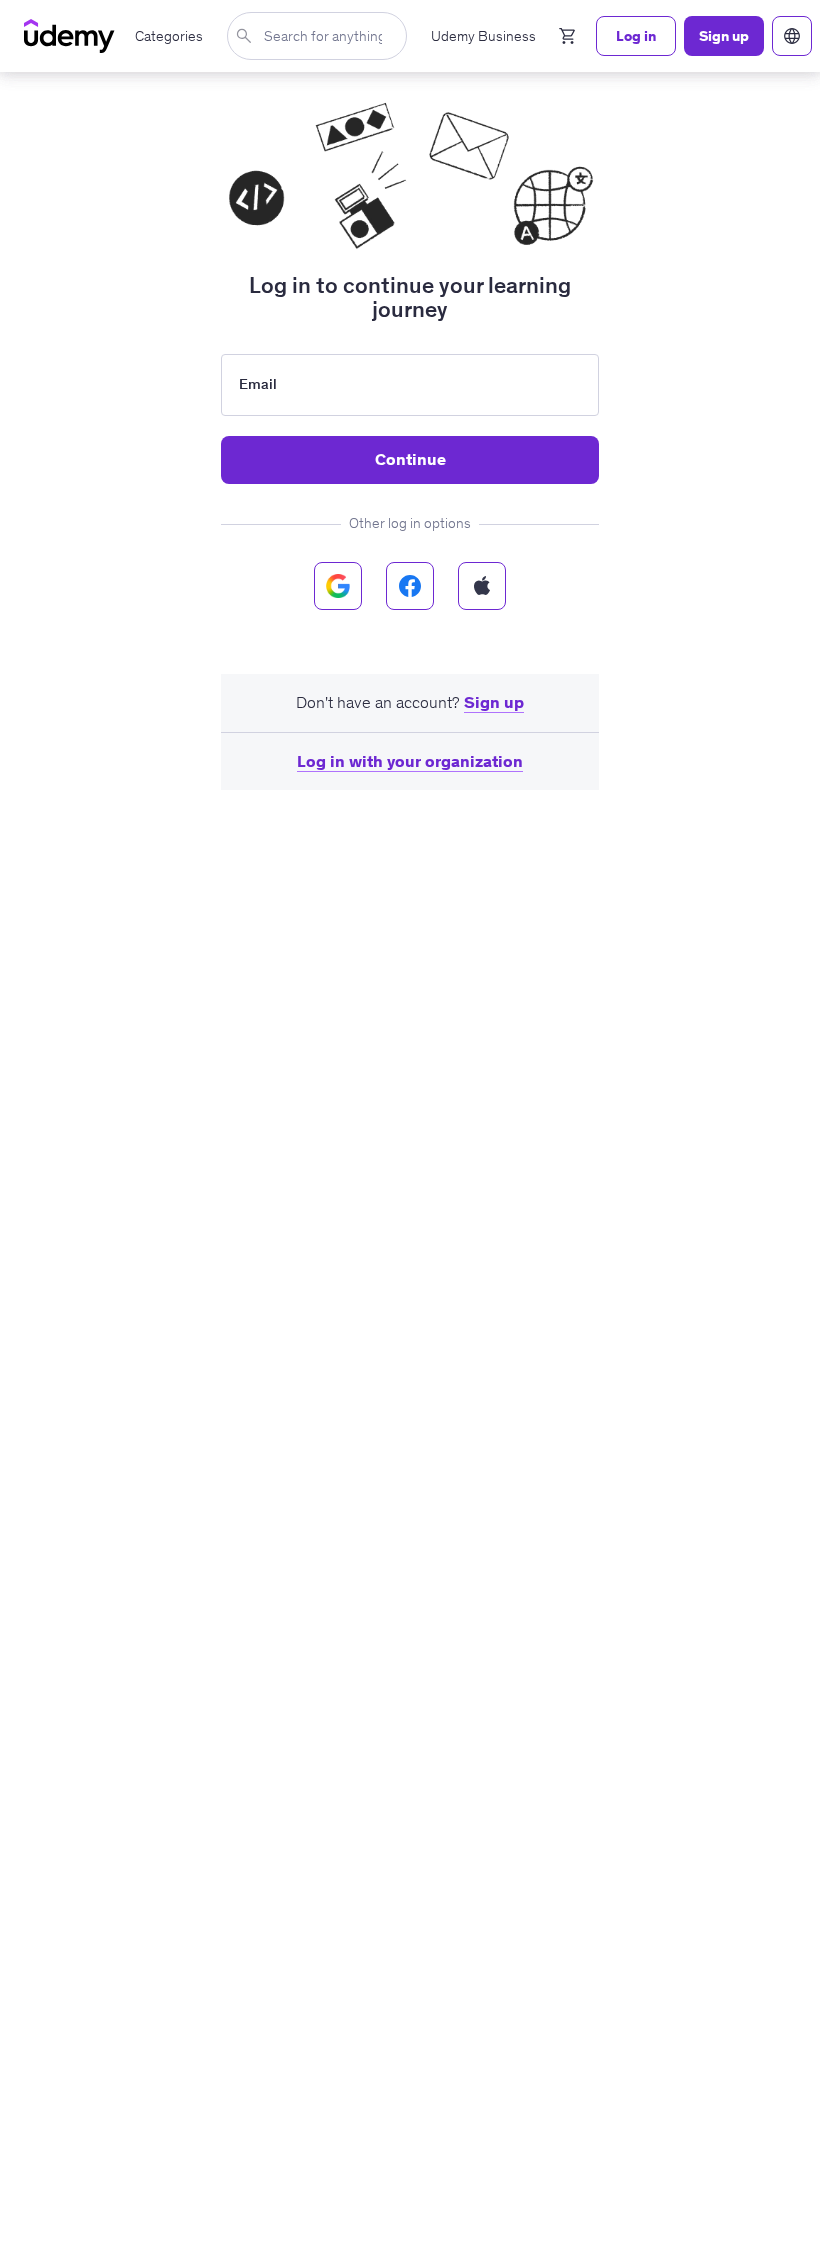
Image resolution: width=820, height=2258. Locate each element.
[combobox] (321, 36)
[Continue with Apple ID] (482, 586)
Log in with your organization (410, 761)
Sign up (494, 702)
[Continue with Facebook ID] (410, 586)
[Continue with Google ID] (338, 586)
